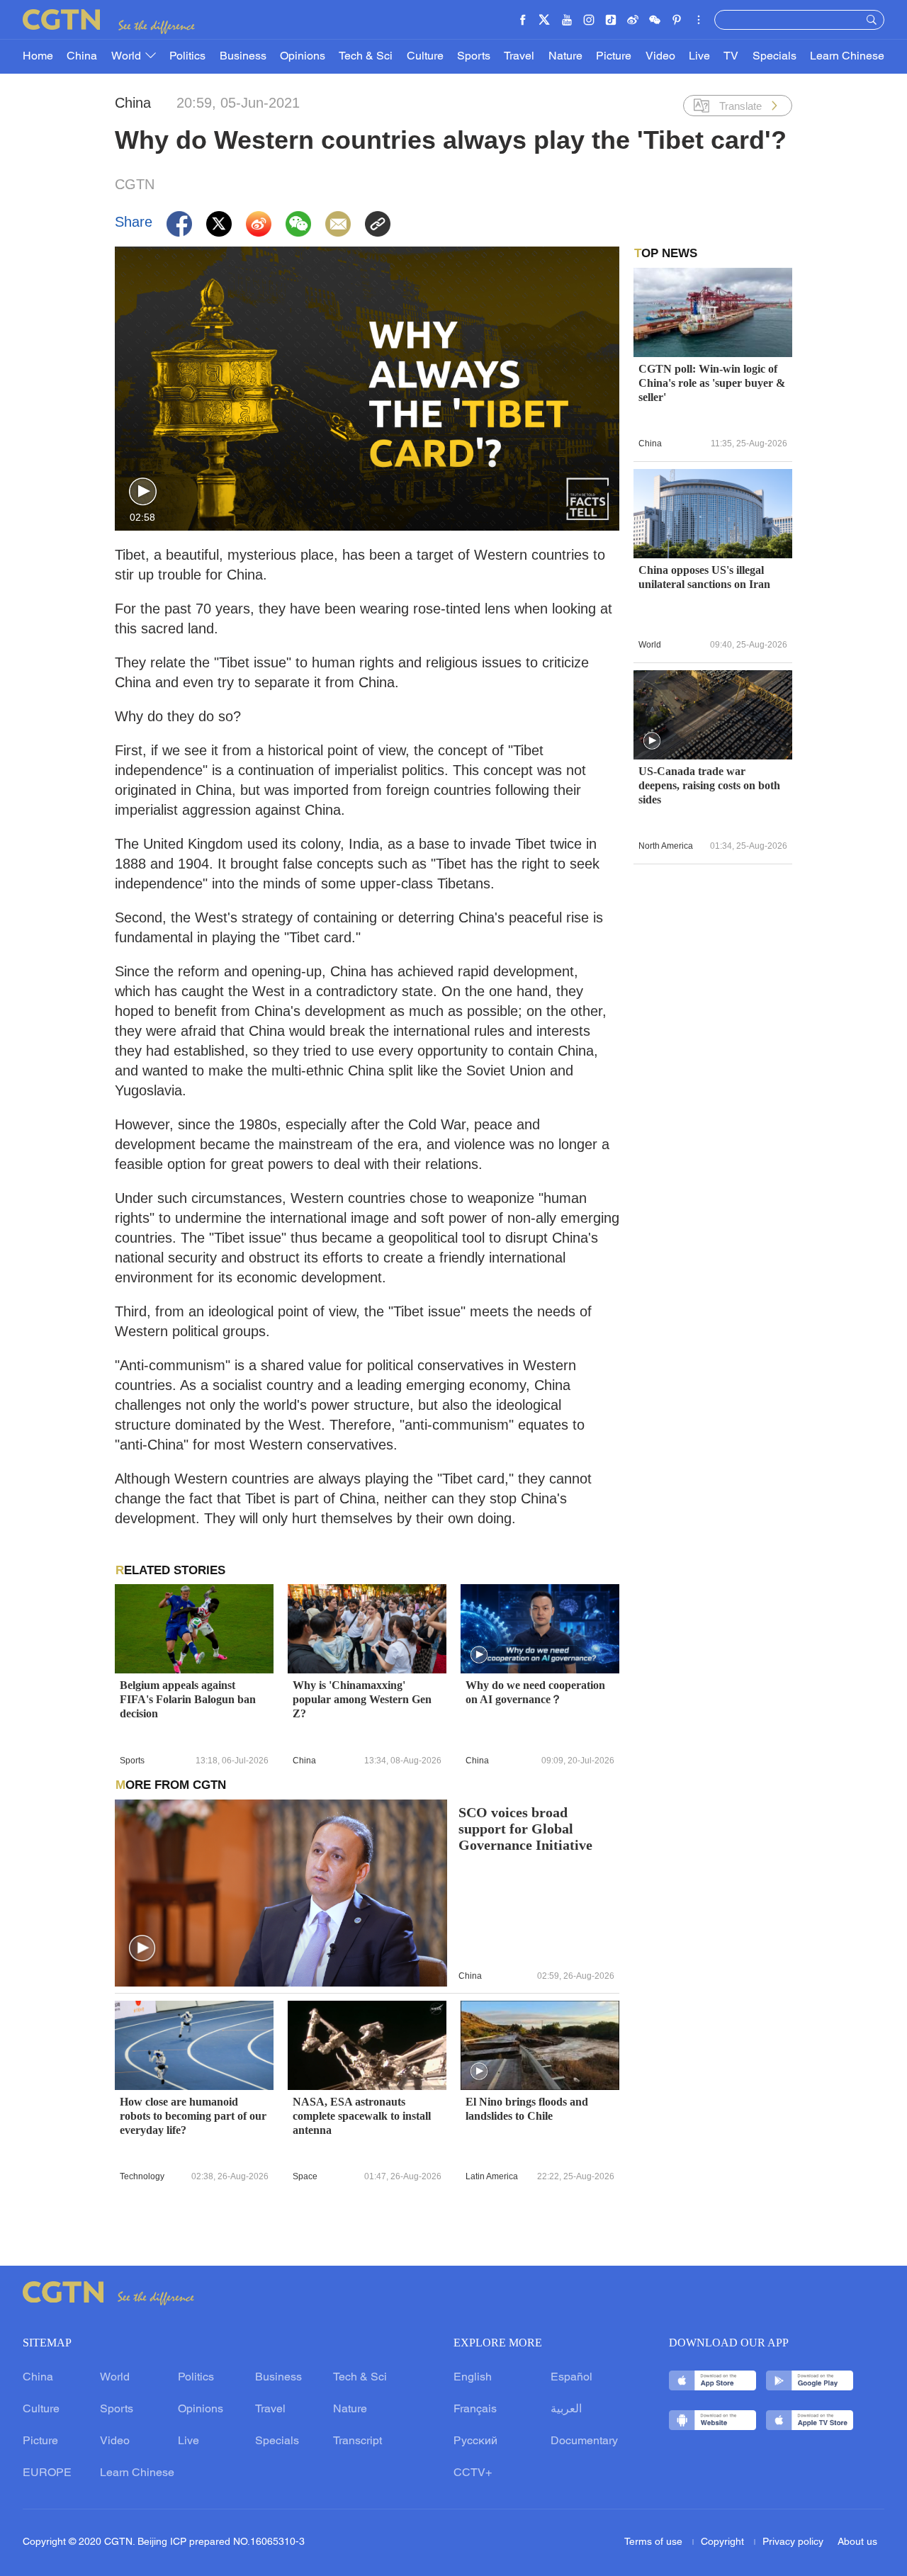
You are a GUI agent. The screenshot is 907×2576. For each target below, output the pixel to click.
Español (571, 2378)
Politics (187, 57)
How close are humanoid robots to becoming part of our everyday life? (193, 2116)
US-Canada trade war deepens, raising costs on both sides (709, 785)
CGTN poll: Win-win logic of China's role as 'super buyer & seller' (712, 383)
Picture (614, 57)
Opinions (303, 57)
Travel (519, 57)
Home (38, 57)
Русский (475, 2441)
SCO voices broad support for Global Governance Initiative (525, 1829)
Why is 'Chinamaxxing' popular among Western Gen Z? (362, 1699)
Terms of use (655, 2542)
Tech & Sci (366, 57)
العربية (566, 2410)
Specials (774, 57)
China (82, 57)
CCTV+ (473, 2473)
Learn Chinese (847, 57)
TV (731, 57)
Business (243, 57)
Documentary (584, 2441)
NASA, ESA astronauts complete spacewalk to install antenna (362, 2116)
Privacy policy (793, 2542)
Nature (565, 57)
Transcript (357, 2441)
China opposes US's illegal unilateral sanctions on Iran (704, 577)
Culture (425, 57)
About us (857, 2542)
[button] (143, 492)
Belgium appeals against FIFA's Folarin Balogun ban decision (188, 1699)
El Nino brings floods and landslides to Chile (527, 2109)
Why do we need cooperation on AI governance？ (535, 1692)
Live (699, 57)
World (128, 57)
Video (660, 57)
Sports (474, 57)
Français (475, 2410)
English (473, 2378)
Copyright (724, 2542)
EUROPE (47, 2473)
